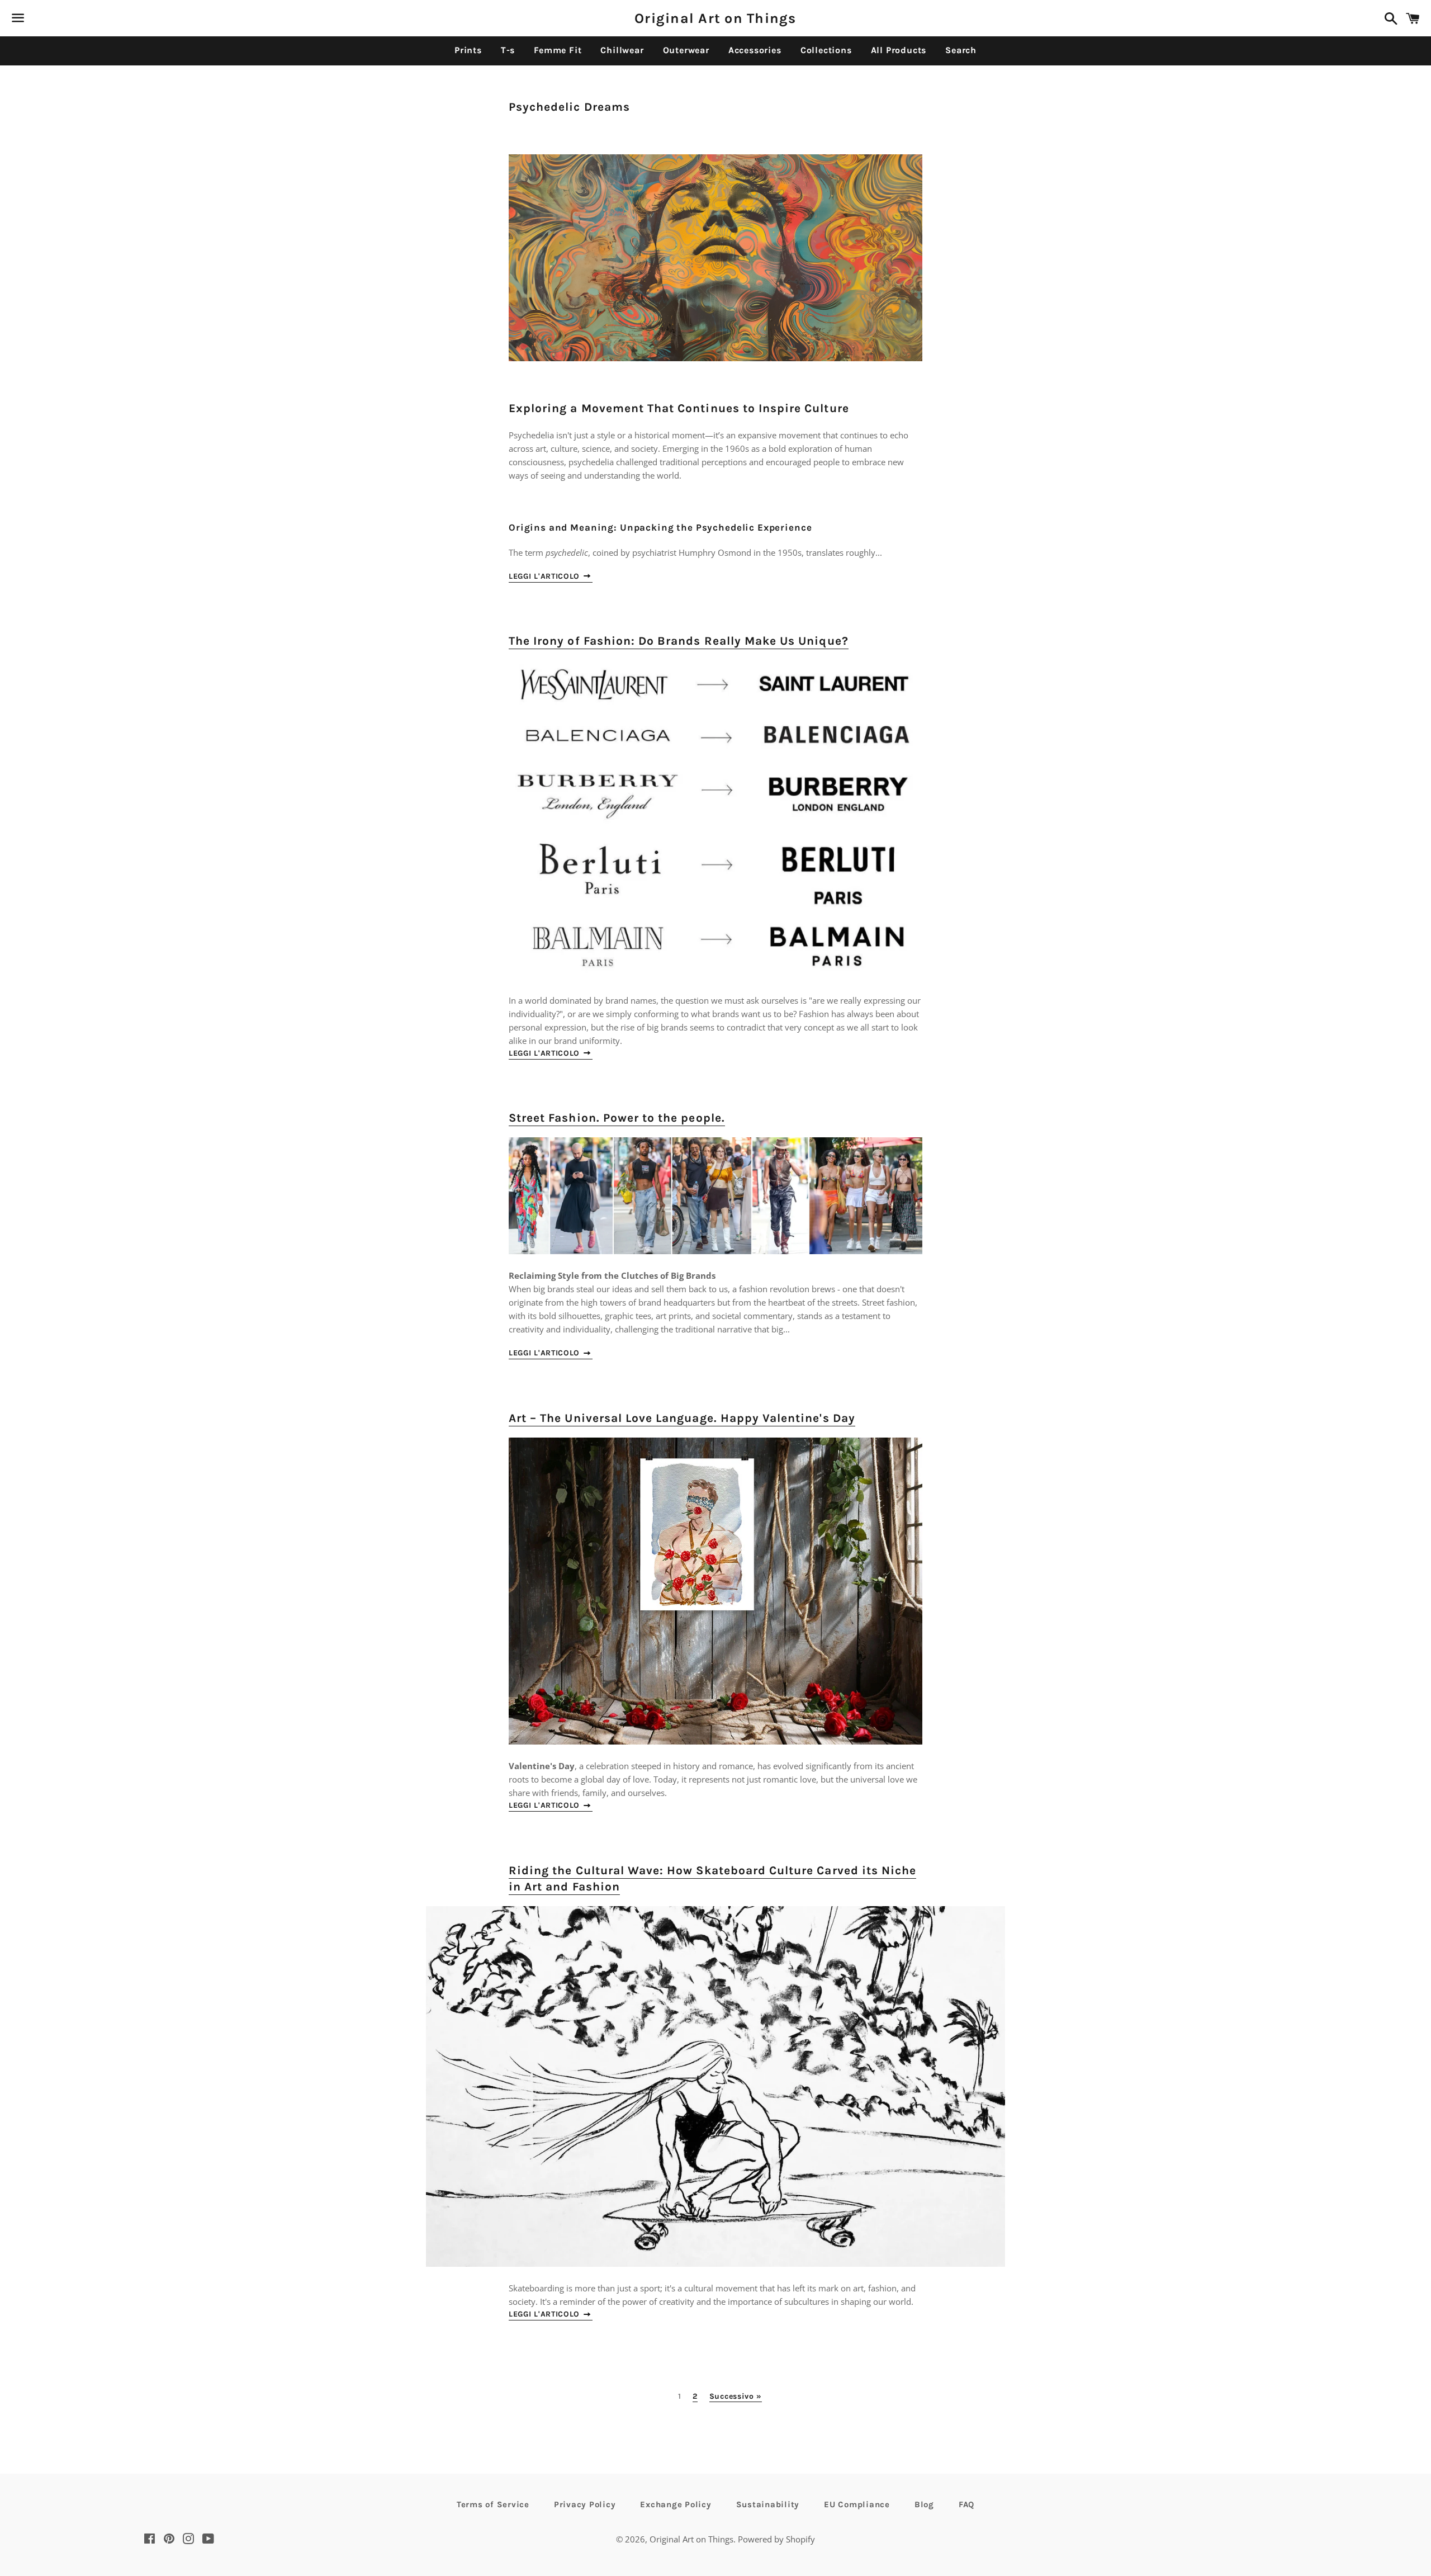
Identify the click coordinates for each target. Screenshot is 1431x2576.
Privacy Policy (585, 2504)
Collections (826, 50)
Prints (468, 50)
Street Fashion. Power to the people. (617, 1118)
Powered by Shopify (776, 2539)
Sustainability (768, 2504)
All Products (899, 50)
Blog (924, 2504)
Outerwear (686, 50)
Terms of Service (493, 2504)
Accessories (755, 50)
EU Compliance (857, 2504)
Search (961, 50)
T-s (508, 50)
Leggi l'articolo (546, 576)
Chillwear (622, 50)
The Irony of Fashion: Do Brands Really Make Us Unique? (679, 641)
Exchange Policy (676, 2504)
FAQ (966, 2504)
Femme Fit (558, 50)
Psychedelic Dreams (569, 107)
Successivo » (736, 2397)
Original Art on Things (715, 18)
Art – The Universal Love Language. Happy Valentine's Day (682, 1418)
